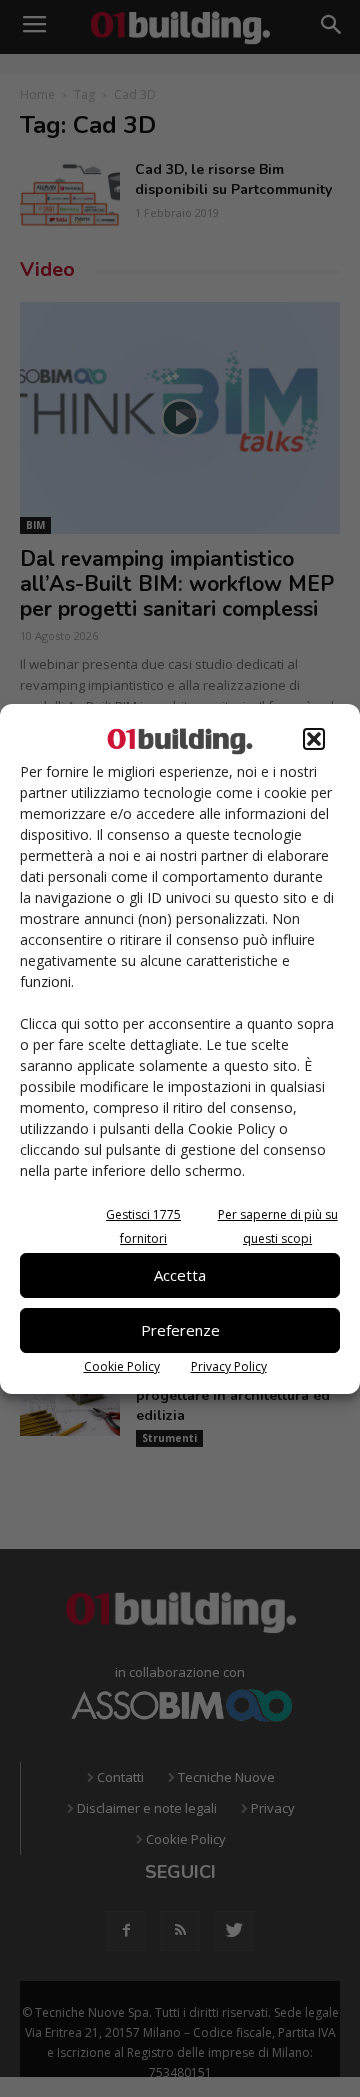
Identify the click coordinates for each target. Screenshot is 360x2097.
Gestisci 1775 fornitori (143, 1226)
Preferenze (180, 1330)
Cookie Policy (122, 1366)
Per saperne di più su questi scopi (278, 1226)
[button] (314, 739)
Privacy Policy (229, 1366)
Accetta (180, 1275)
